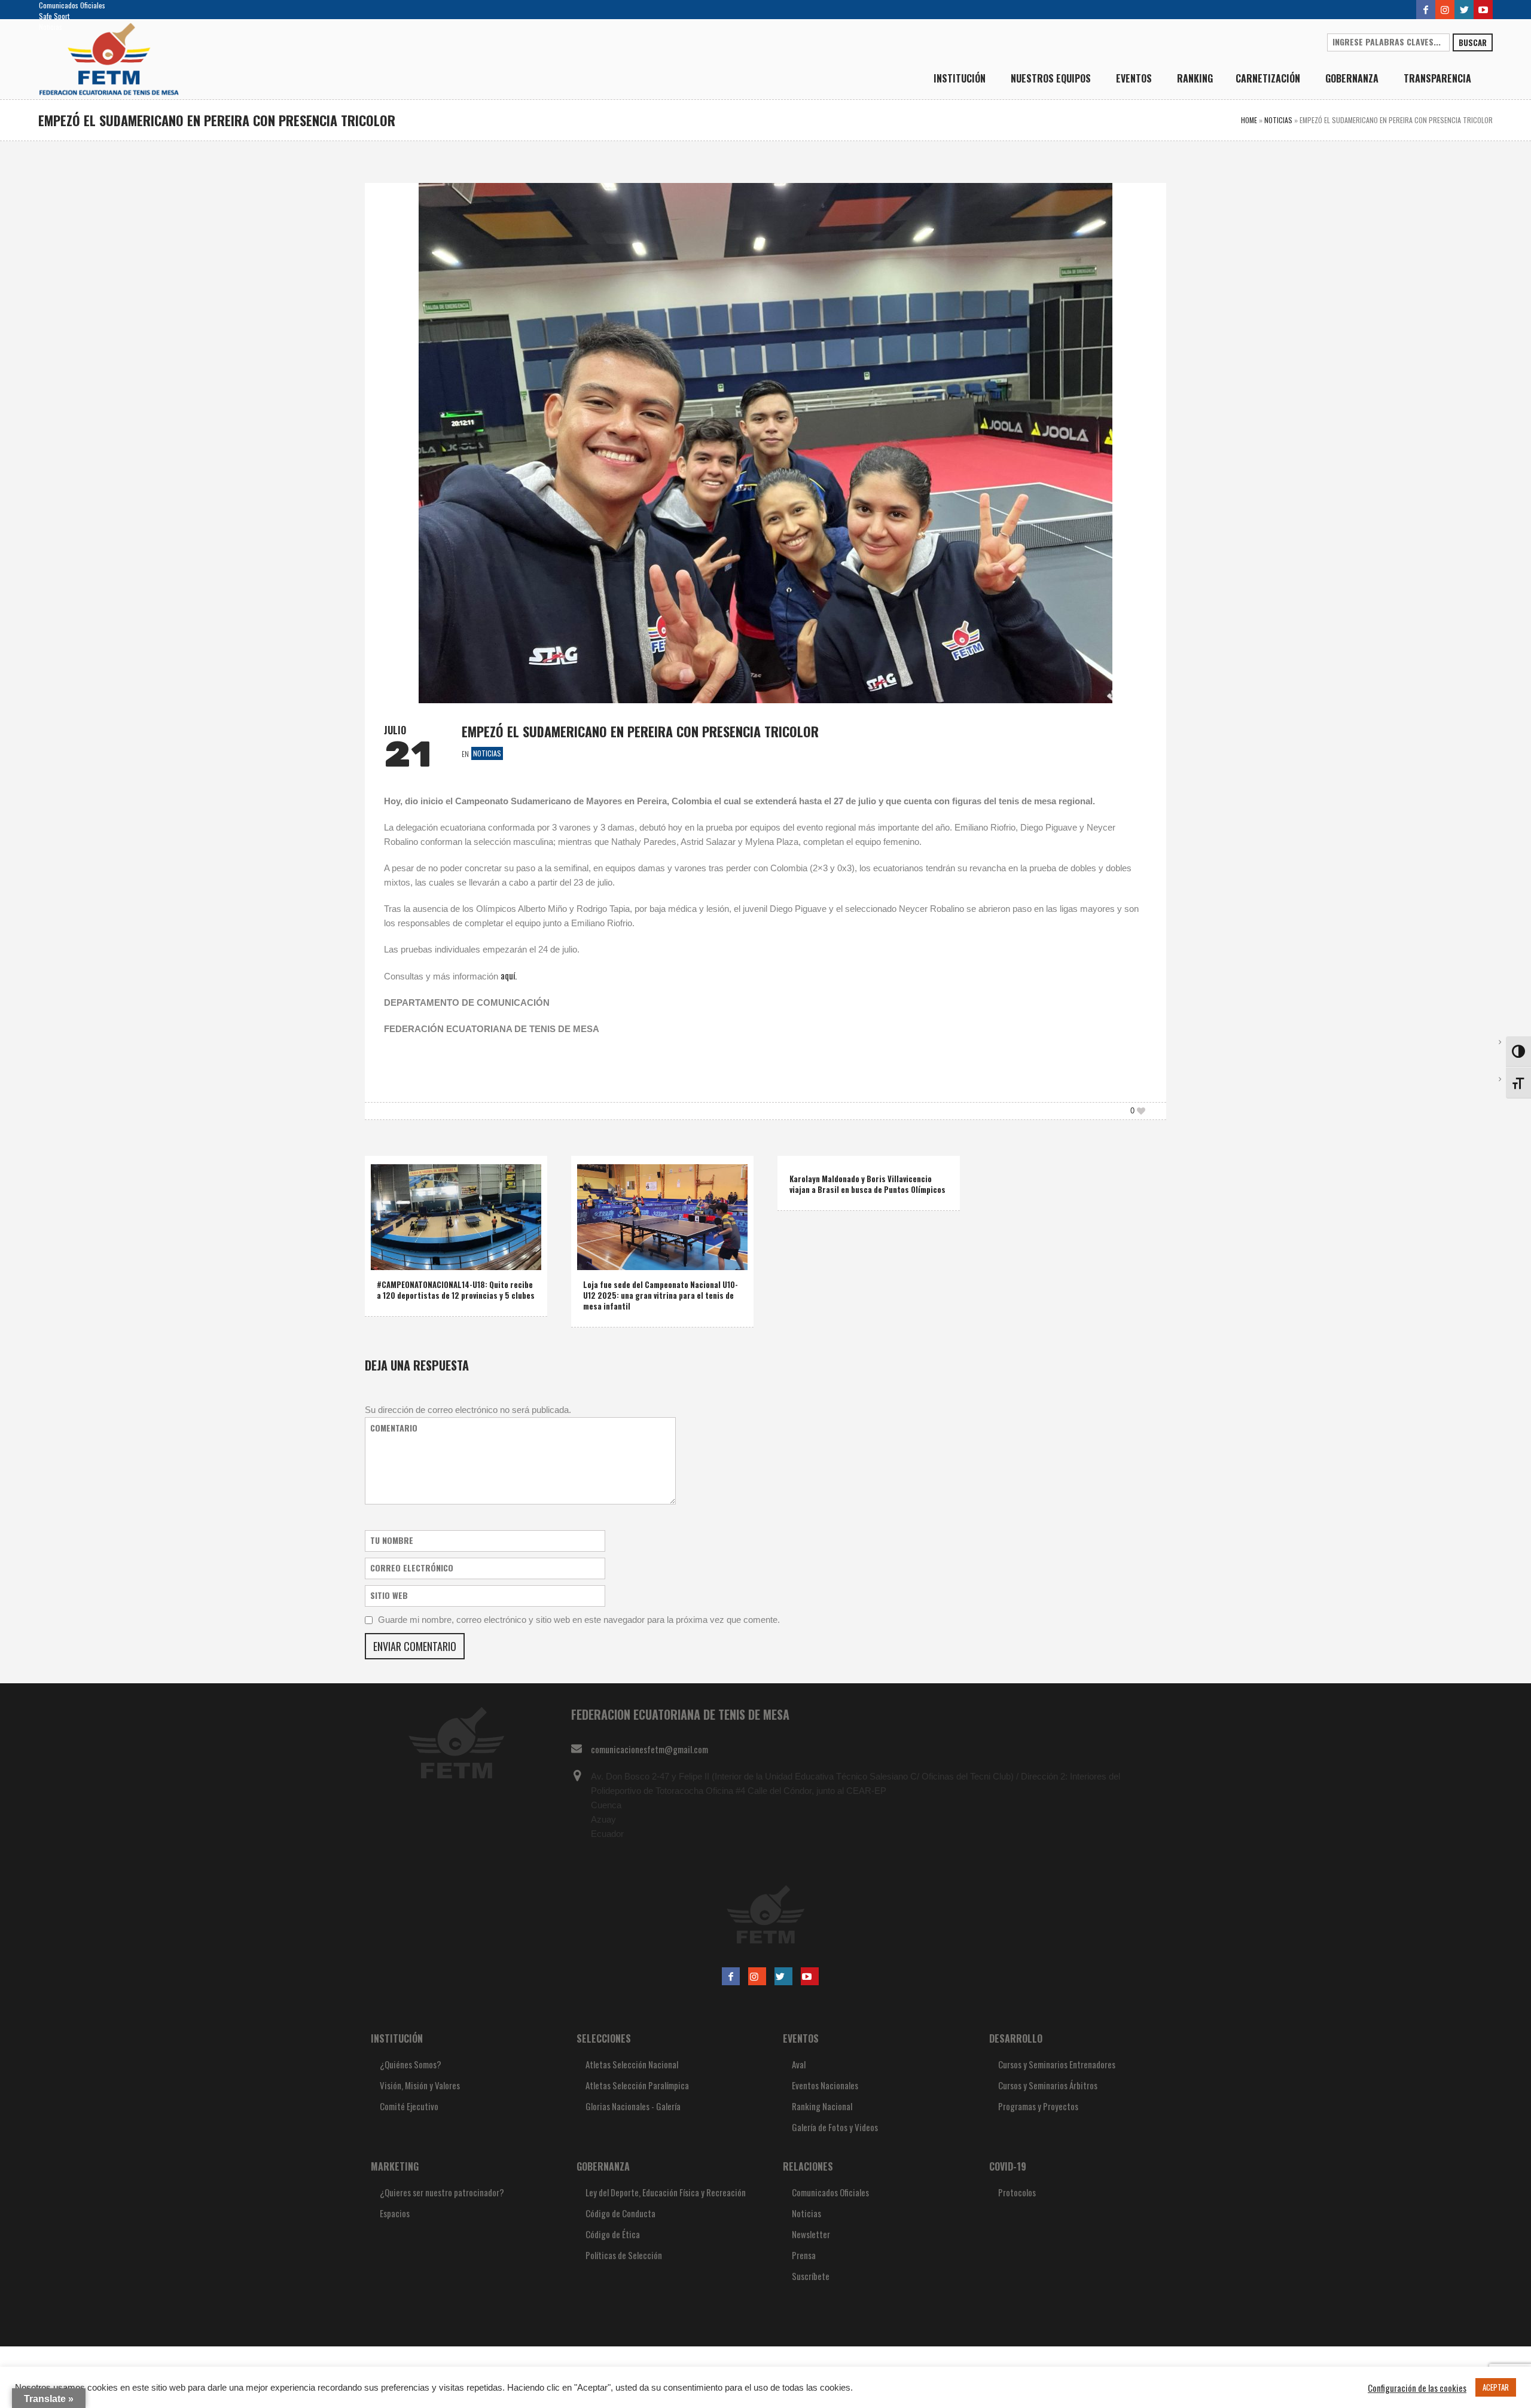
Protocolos (1017, 2192)
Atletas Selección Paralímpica (637, 2085)
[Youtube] (1483, 10)
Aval (799, 2064)
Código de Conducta (620, 2213)
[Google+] (1445, 10)
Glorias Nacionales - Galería (633, 2106)
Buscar (1473, 42)
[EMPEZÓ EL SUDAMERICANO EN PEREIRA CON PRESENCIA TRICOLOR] (765, 441)
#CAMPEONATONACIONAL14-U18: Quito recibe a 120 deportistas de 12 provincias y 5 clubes (456, 1290)
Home (1249, 120)
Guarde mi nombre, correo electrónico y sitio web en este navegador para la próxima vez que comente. (579, 1620)
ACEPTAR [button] (1496, 2387)
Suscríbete (811, 2276)
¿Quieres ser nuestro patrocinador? (442, 2192)
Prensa (804, 2255)
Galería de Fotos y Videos (835, 2127)
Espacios (395, 2213)
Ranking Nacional (822, 2106)
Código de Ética (613, 2234)
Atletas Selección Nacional (632, 2064)
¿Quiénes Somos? (411, 2064)
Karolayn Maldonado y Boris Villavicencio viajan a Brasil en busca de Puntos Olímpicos (867, 1184)
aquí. (509, 975)
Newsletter (811, 2234)
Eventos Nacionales (825, 2085)
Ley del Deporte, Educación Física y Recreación (666, 2192)
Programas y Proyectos (1038, 2106)
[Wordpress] (1464, 10)
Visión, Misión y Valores (420, 2085)
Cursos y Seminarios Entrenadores (1057, 2064)
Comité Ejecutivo (409, 2106)
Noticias (51, 27)
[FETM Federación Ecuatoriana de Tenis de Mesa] (765, 1914)
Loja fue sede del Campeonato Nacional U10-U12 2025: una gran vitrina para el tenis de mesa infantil (661, 1295)
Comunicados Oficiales (72, 5)
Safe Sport (54, 16)
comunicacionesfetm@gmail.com (649, 1749)
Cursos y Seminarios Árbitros (1048, 2085)
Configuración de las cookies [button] (1417, 2388)
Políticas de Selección (624, 2255)
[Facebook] (1426, 10)
